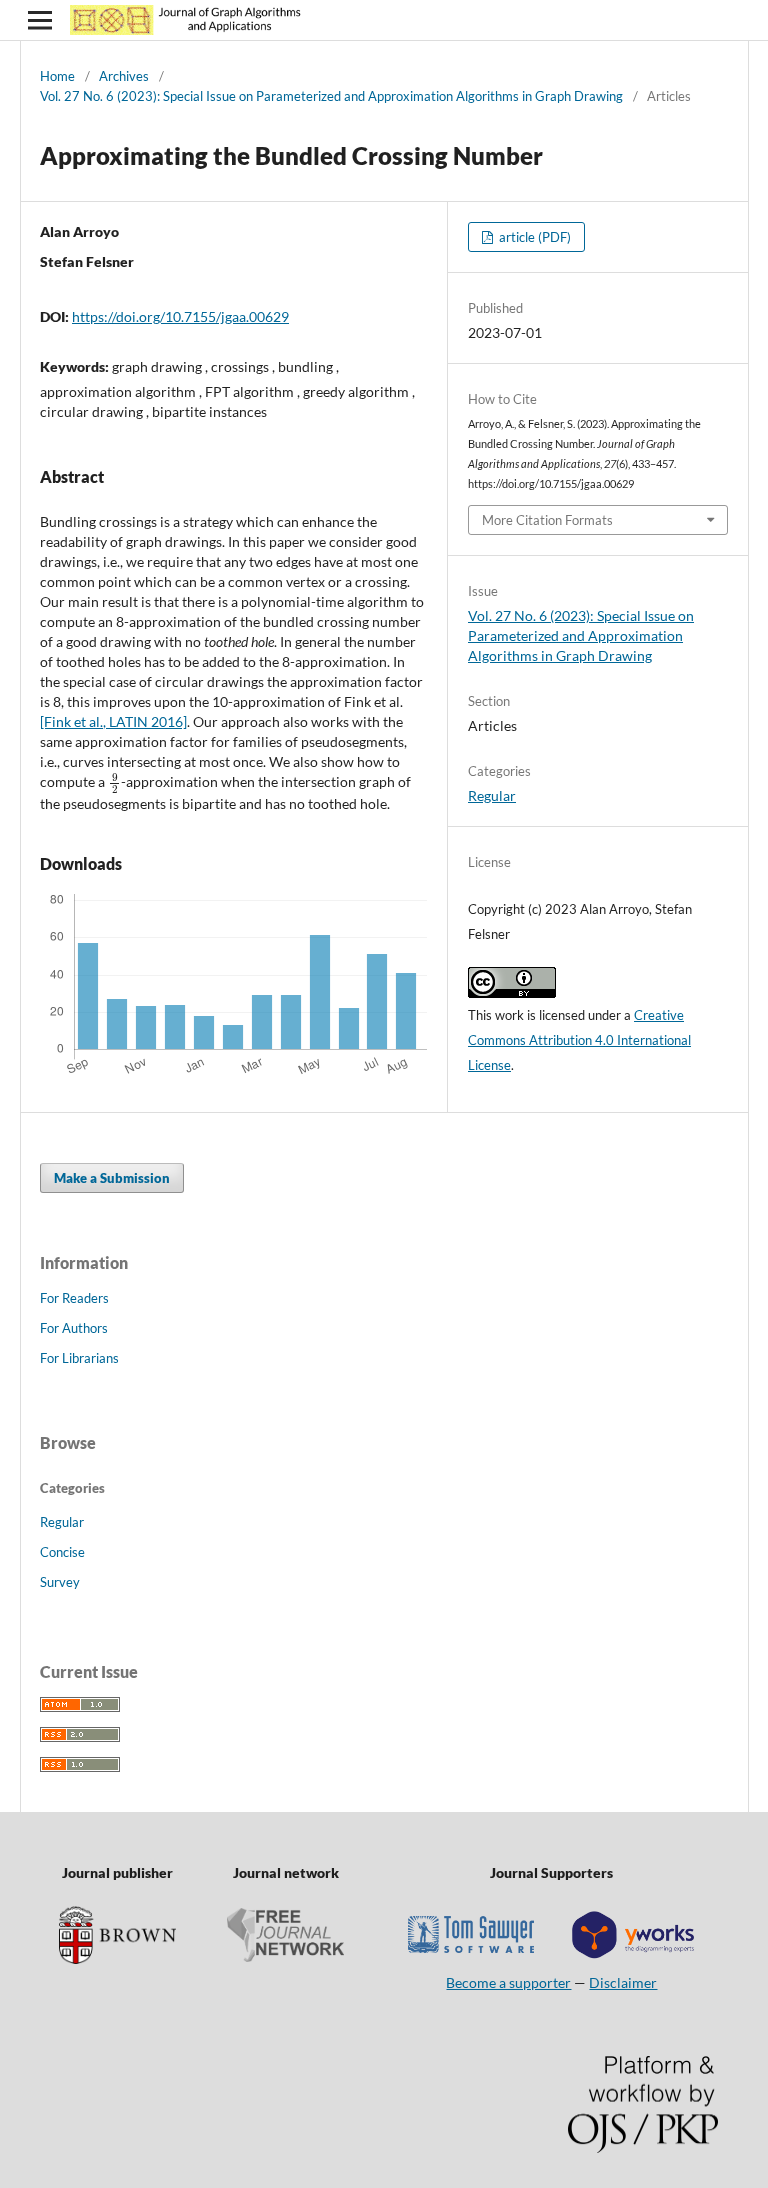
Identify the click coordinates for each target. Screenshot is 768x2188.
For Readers (74, 1298)
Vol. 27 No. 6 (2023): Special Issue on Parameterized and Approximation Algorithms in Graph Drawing (331, 96)
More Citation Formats (547, 520)
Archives (124, 76)
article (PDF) (533, 237)
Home (57, 76)
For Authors (74, 1328)
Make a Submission (112, 1178)
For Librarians (79, 1358)
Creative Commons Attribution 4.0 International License (579, 1040)
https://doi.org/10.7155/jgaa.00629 (180, 316)
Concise (62, 1552)
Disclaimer (623, 1982)
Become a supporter (508, 1982)
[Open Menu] (40, 20)
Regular (492, 795)
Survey (60, 1582)
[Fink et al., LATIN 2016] (113, 721)
